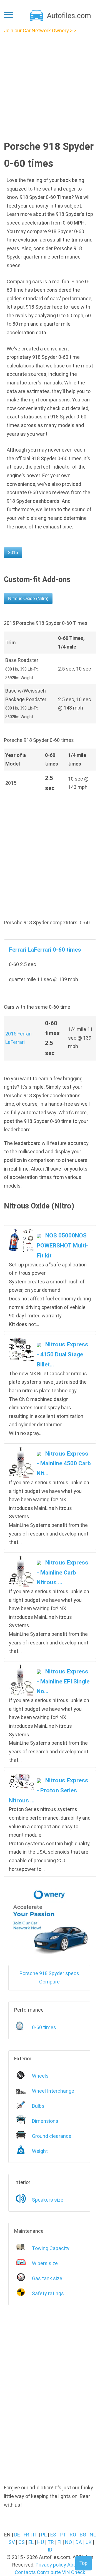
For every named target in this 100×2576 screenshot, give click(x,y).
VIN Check (74, 2572)
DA (79, 2542)
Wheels (40, 2076)
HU (41, 2542)
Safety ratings (48, 2293)
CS (22, 2542)
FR (26, 2535)
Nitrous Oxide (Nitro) (28, 599)
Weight (40, 2151)
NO (68, 2542)
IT (35, 2535)
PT (63, 2535)
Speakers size (48, 2200)
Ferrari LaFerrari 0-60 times (45, 950)
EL (31, 2542)
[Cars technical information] (61, 15)
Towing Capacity (51, 2248)
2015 (13, 553)
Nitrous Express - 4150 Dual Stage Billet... (62, 1354)
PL (44, 2535)
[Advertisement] (50, 85)
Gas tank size (47, 2278)
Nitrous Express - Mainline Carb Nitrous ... (62, 1572)
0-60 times (44, 2027)
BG (83, 2535)
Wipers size (45, 2263)
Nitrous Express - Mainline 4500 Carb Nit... (64, 1464)
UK (89, 2542)
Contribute (49, 2572)
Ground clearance (52, 2136)
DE (17, 2535)
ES (53, 2535)
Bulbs (38, 2106)
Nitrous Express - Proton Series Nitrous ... (49, 1790)
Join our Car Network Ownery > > (40, 31)
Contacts (25, 2572)
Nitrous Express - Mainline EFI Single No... (63, 1681)
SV (12, 2542)
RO (73, 2535)
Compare (49, 1982)
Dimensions (45, 2121)
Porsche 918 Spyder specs (49, 1973)
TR (51, 2542)
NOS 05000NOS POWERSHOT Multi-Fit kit (62, 1245)
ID (50, 2550)
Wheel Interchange (53, 2091)
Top (83, 2563)
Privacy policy (51, 2565)
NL (93, 2535)
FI (59, 2542)
